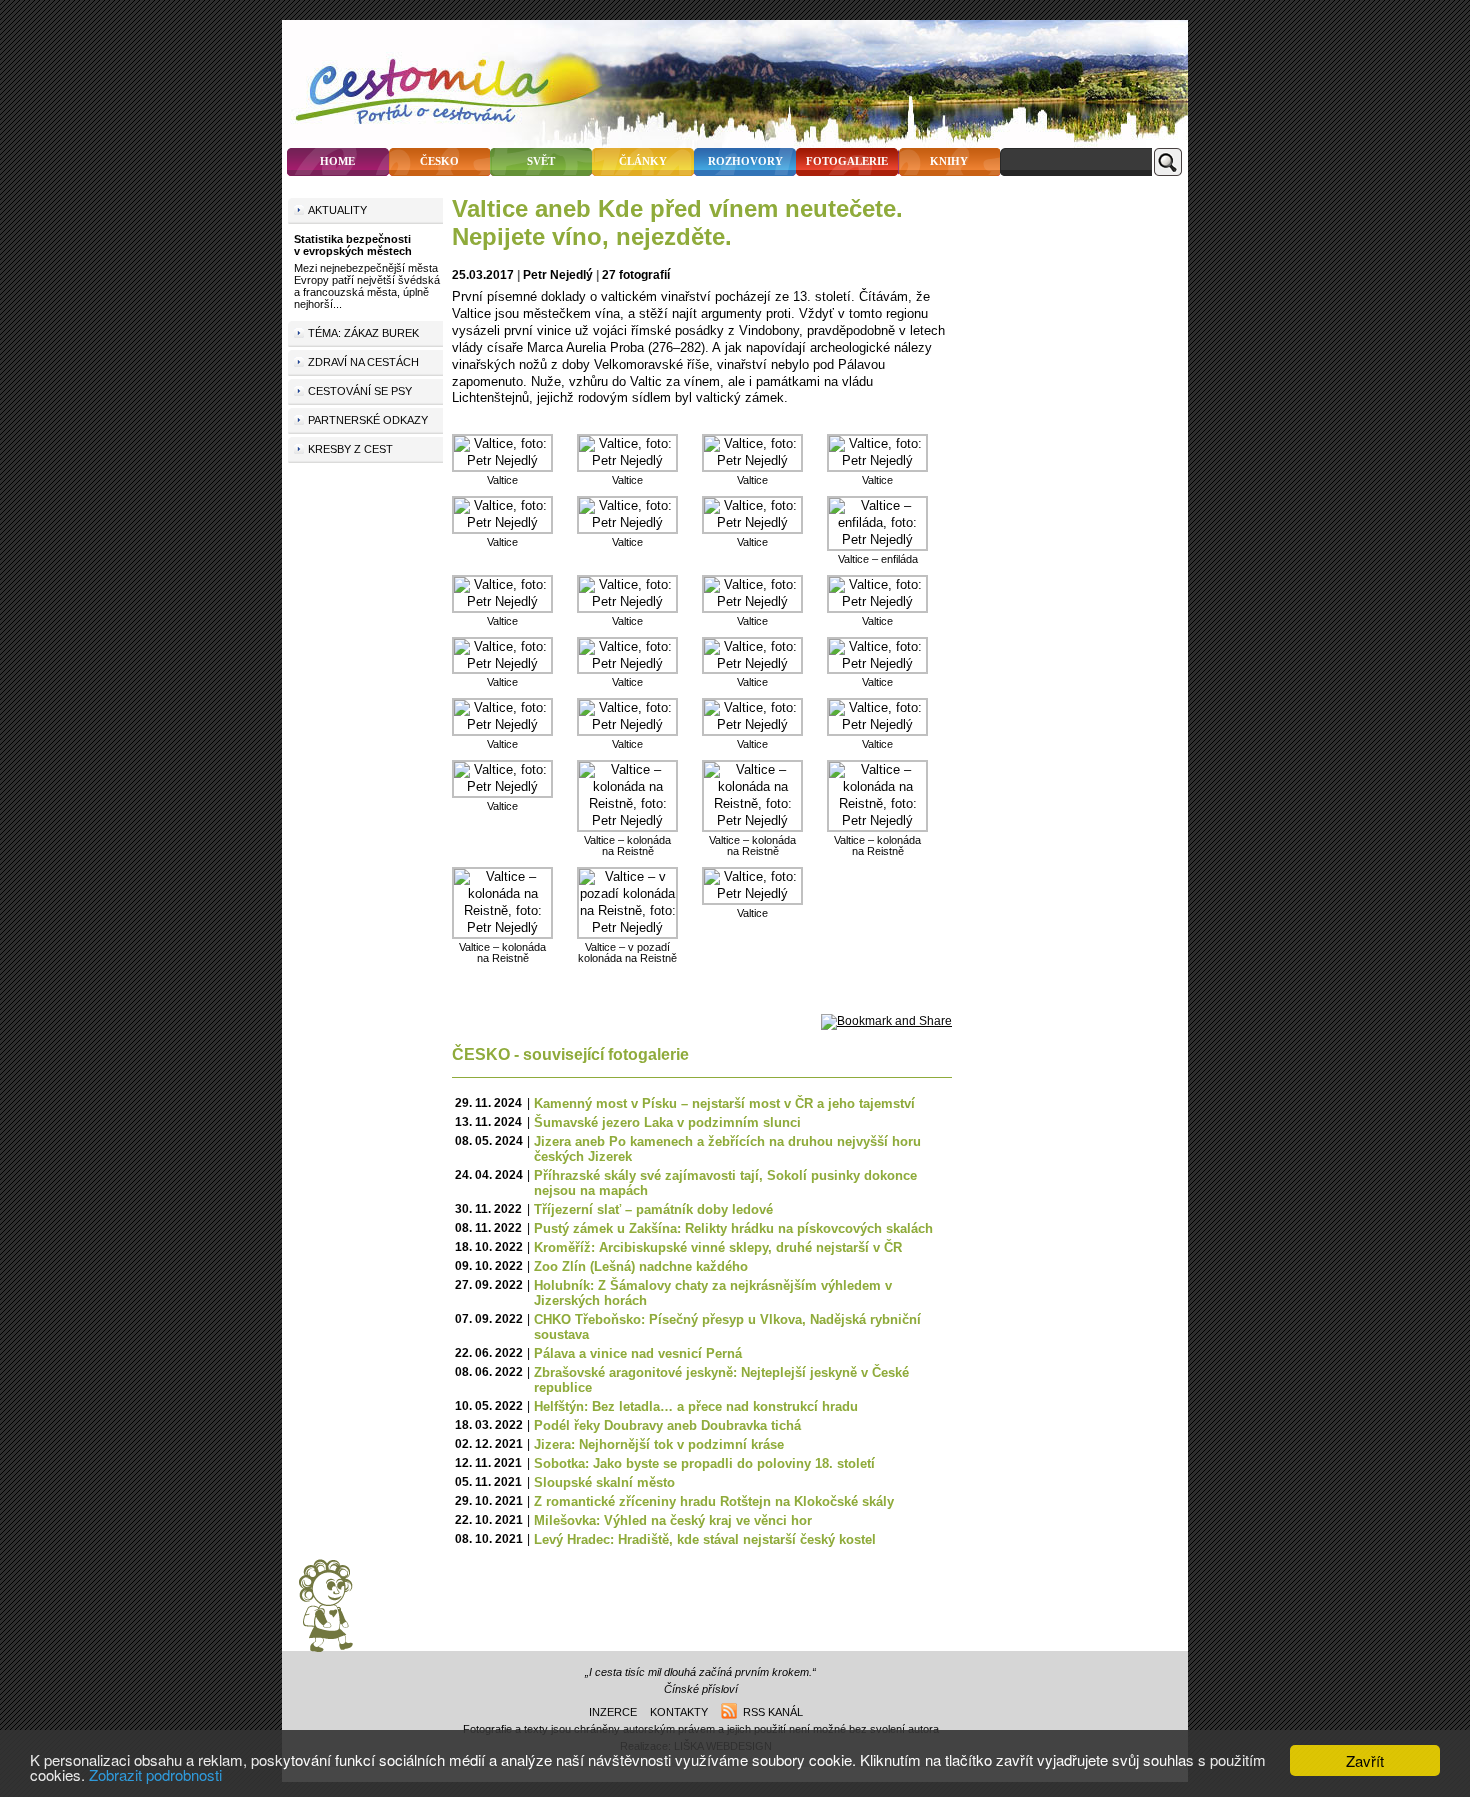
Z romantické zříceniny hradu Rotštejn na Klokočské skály (714, 1501)
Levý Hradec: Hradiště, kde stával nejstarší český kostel (705, 1539)
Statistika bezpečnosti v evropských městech (353, 245)
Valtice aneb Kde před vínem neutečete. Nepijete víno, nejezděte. (677, 222)
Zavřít (1365, 1760)
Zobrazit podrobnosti (155, 1774)
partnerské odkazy (368, 420)
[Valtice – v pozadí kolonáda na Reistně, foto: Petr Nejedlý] (627, 927)
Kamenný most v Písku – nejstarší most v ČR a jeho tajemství (724, 1103)
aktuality (337, 210)
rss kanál (770, 1712)
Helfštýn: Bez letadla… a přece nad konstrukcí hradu (696, 1406)
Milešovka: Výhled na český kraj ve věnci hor (673, 1520)
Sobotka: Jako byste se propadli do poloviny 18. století (704, 1463)
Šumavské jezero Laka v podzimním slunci (667, 1122)
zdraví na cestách (363, 362)
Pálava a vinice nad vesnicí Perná (638, 1353)
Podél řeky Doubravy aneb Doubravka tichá (667, 1425)
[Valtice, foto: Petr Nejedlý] (502, 460)
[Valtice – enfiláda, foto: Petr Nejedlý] (877, 539)
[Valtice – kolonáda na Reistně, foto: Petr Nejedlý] (627, 820)
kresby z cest (350, 449)
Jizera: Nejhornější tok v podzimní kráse (659, 1444)
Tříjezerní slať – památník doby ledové (653, 1209)
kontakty (679, 1712)
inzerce (613, 1712)
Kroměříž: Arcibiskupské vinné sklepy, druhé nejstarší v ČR (718, 1247)
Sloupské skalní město (604, 1482)
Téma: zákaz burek (363, 333)
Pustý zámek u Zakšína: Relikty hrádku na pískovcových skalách (733, 1228)
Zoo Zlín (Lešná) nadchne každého (641, 1266)
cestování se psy (360, 391)
